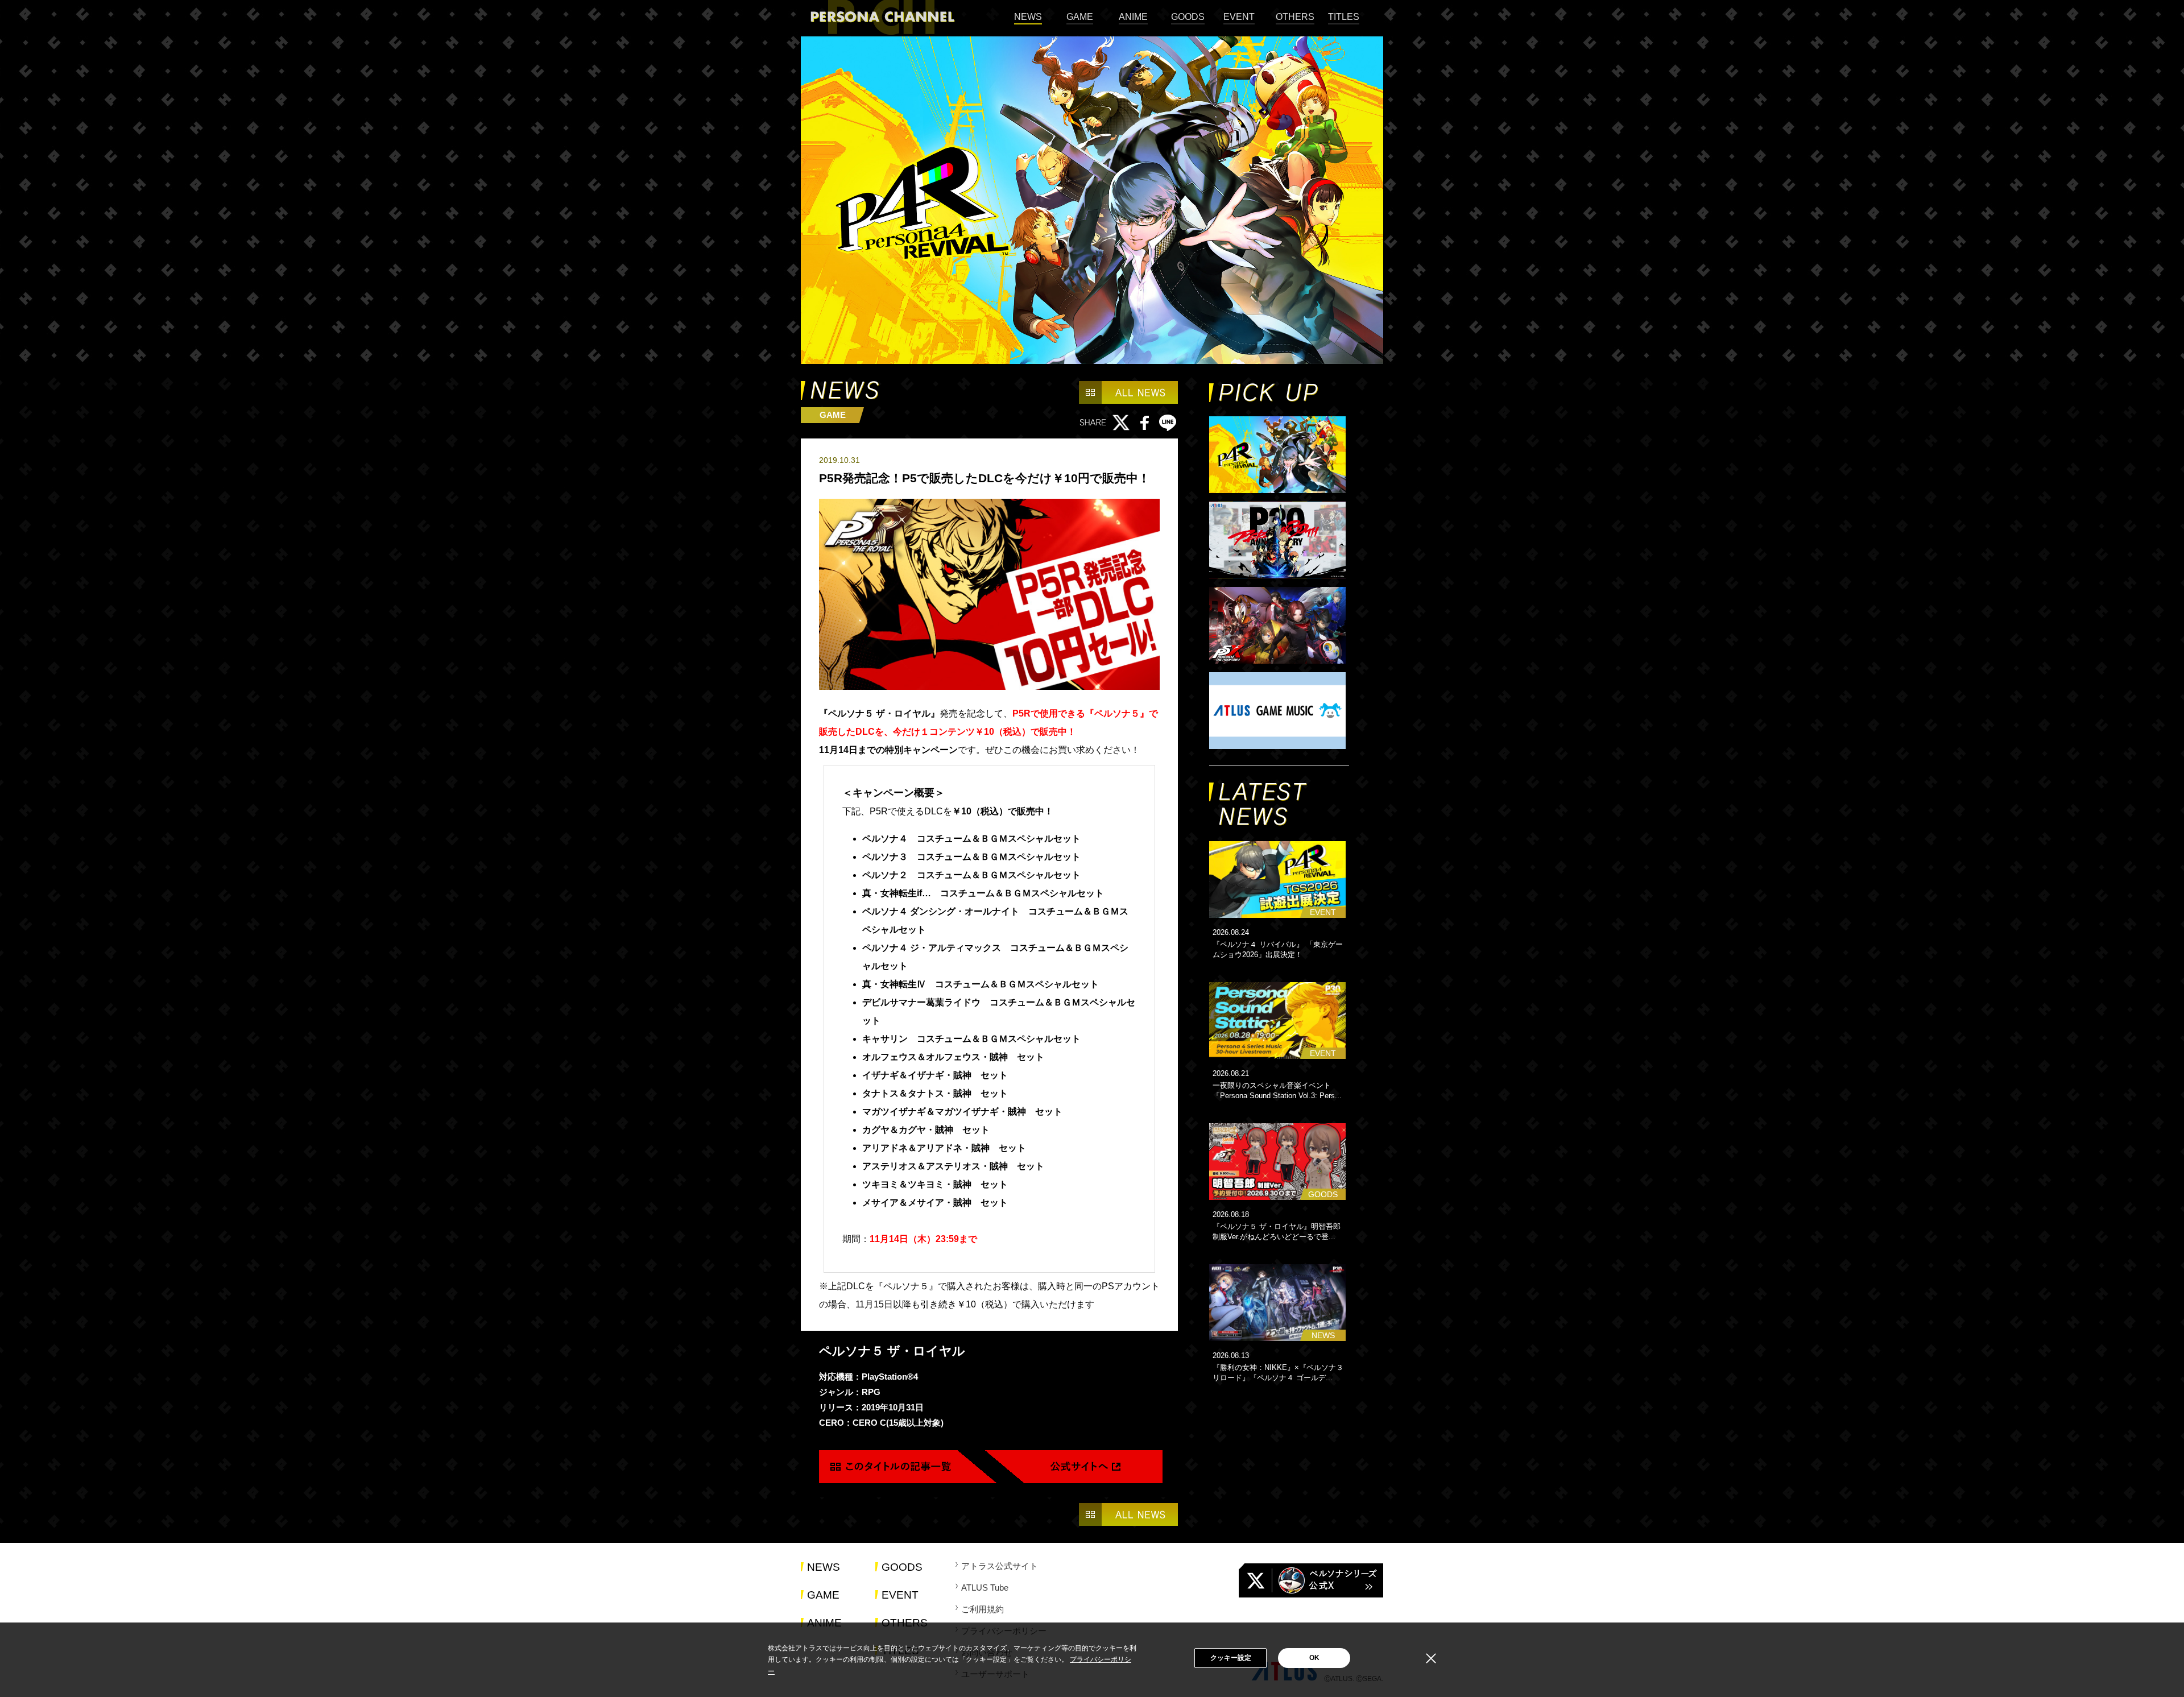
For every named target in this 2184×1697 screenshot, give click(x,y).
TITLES (1344, 17)
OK (1314, 1658)
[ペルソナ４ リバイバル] (1279, 456)
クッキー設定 (1231, 1658)
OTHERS (1295, 17)
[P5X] (1279, 626)
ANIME (1133, 17)
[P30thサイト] (1279, 541)
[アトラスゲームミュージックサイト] (1279, 711)
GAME (1080, 17)
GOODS (1188, 17)
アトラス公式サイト (1000, 1566)
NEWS (1028, 17)
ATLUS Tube (985, 1588)
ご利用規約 (983, 1609)
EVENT (1239, 17)
